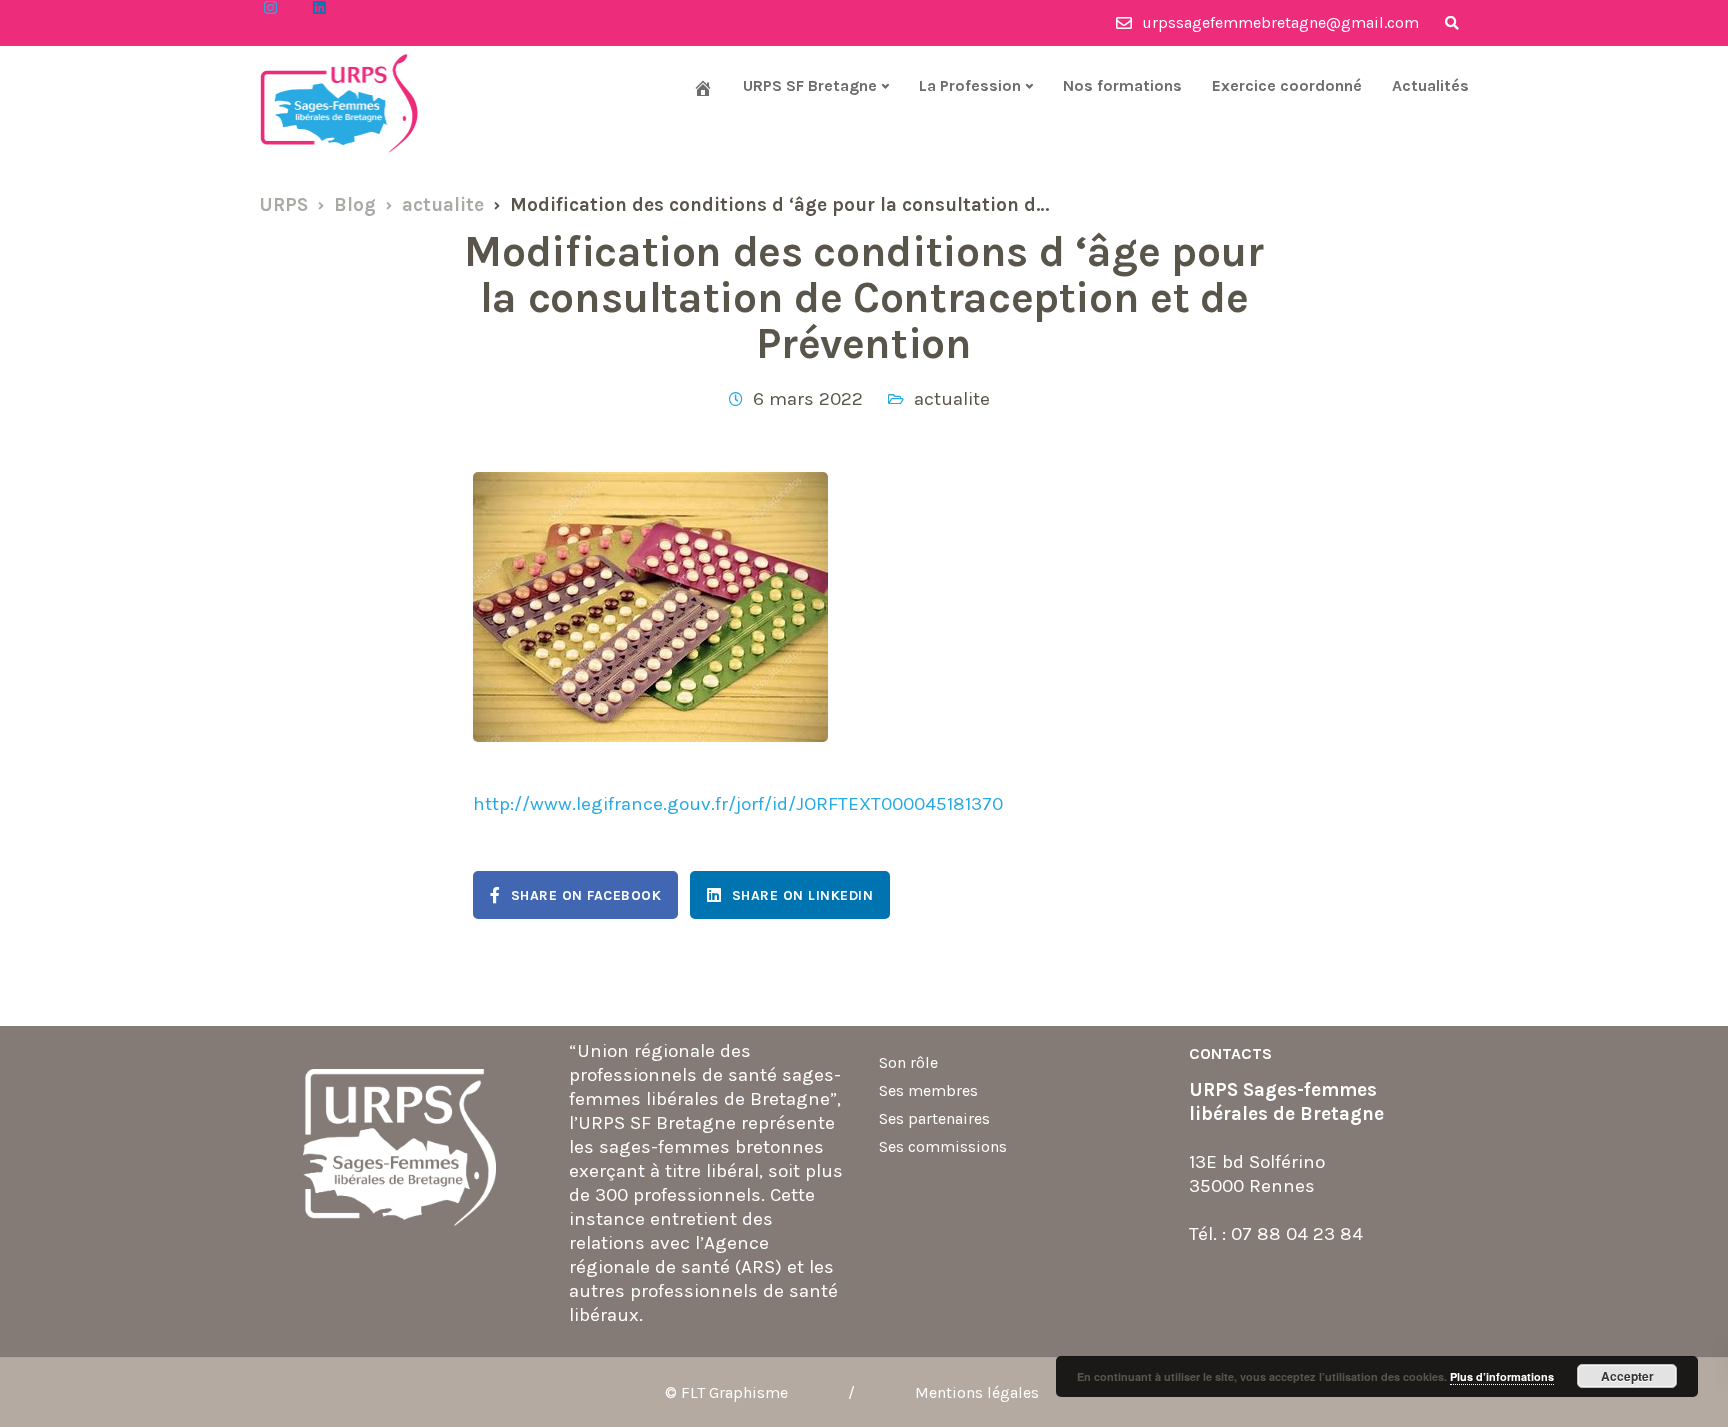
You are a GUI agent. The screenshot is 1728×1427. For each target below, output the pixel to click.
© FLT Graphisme (726, 1392)
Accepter (1627, 1376)
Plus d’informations (1502, 1376)
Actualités (1430, 85)
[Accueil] (703, 88)
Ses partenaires (934, 1118)
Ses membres (928, 1090)
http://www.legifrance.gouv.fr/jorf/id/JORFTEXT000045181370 (738, 804)
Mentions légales (977, 1392)
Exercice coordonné (1287, 85)
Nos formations (1122, 85)
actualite (952, 399)
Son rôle (908, 1062)
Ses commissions (943, 1146)
